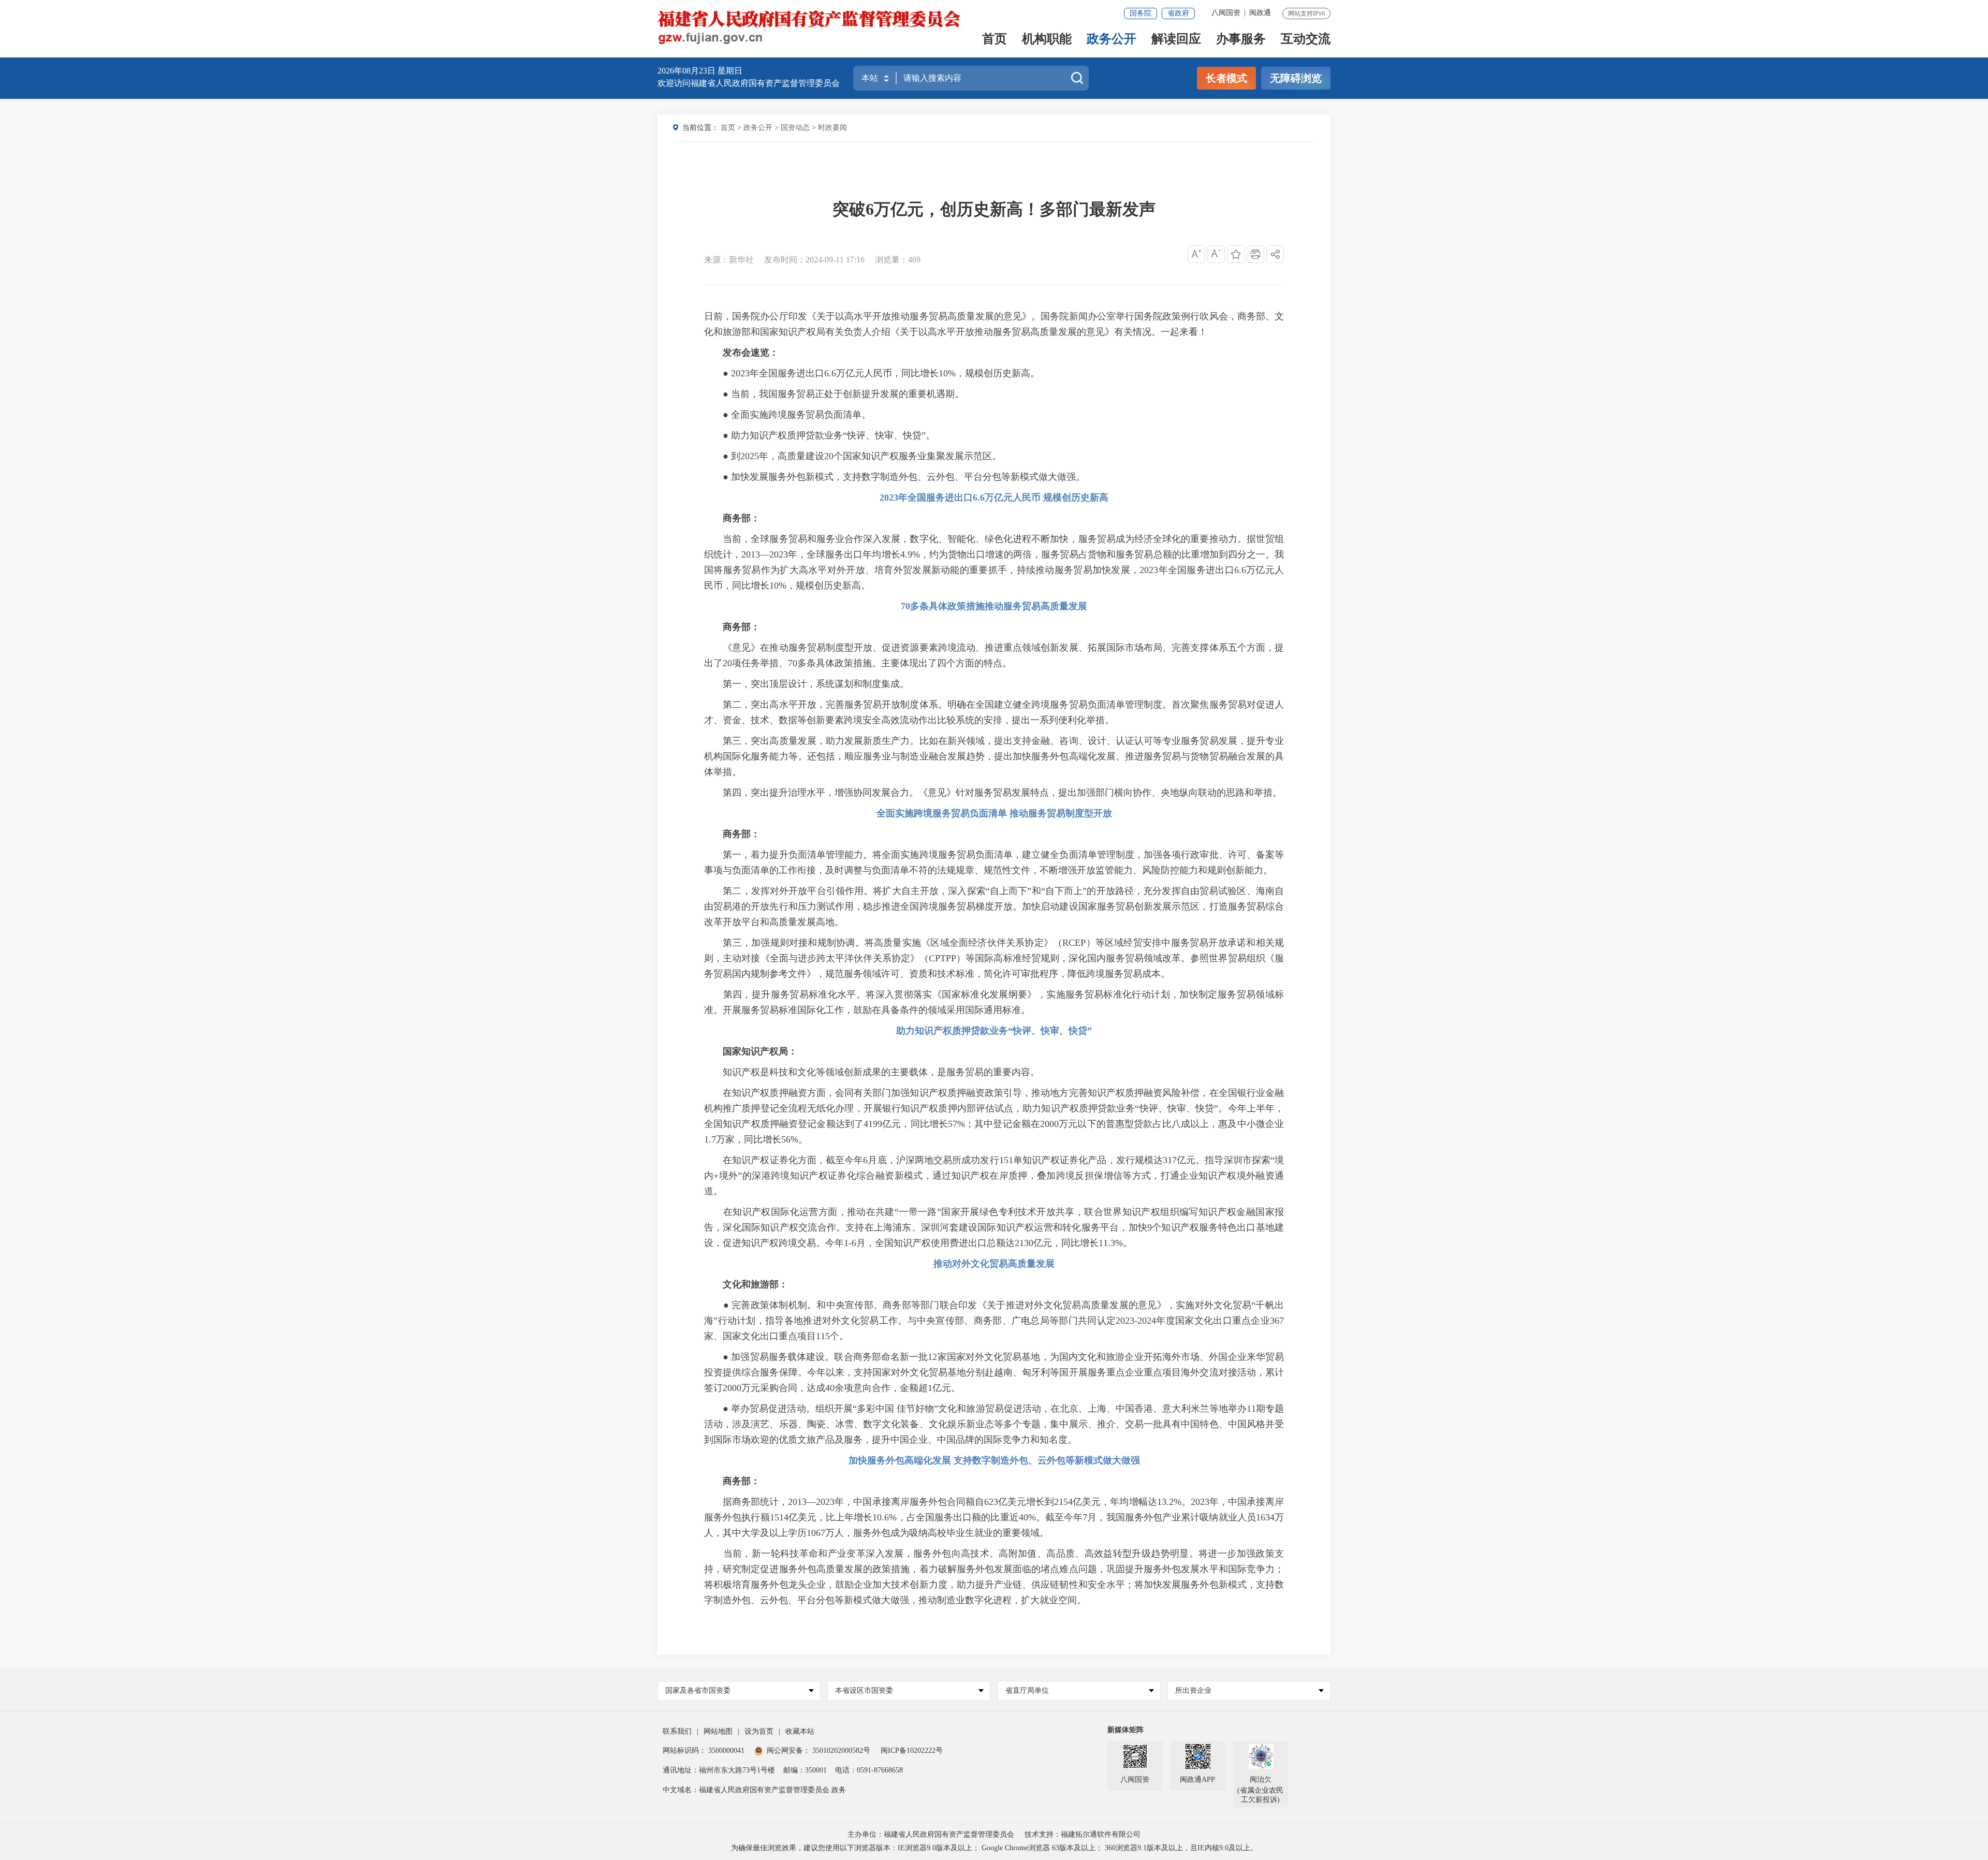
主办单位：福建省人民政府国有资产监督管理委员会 (931, 1834)
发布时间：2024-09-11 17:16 (814, 260)
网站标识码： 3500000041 (704, 1751)
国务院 (1141, 13)
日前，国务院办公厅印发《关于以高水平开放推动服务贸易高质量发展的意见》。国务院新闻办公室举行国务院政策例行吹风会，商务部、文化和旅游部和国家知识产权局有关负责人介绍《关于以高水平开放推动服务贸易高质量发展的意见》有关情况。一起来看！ (994, 324)
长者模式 (1226, 78)
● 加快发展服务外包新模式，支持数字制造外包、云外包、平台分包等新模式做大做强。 (895, 477)
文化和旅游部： (755, 1284)
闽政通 (1260, 13)
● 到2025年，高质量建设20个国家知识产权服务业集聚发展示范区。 (853, 456)
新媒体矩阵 (1125, 1730)
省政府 (1178, 13)
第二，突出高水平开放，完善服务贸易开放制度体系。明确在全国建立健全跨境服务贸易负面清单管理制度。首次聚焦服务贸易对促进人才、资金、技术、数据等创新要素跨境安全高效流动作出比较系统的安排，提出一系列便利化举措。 (994, 712)
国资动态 (795, 128)
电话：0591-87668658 (869, 1770)
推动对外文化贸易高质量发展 (994, 1264)
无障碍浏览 (1296, 78)
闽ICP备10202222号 (912, 1751)
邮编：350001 (805, 1770)
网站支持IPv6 (1306, 13)
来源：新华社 (729, 260)
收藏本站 (800, 1731)
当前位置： (700, 128)
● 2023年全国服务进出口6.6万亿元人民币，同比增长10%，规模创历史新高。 (872, 373)
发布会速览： (751, 353)
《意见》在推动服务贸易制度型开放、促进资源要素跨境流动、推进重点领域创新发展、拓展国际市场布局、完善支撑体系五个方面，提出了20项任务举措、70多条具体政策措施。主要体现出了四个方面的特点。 (994, 655)
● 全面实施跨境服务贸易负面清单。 (787, 415)
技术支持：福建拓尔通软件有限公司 (1083, 1834)
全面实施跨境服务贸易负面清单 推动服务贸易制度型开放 (994, 813)
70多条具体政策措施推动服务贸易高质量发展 (994, 606)
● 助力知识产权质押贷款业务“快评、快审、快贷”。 (820, 435)
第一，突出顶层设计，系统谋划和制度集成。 (807, 684)
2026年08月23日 (688, 71)
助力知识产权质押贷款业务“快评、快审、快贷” (994, 1031)
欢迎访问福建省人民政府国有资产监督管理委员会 (749, 83)
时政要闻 (832, 128)
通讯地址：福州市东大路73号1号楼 (719, 1770)
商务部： (741, 518)
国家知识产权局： (760, 1051)
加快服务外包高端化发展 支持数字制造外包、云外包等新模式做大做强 (994, 1460)
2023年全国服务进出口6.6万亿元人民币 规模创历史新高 (994, 497)
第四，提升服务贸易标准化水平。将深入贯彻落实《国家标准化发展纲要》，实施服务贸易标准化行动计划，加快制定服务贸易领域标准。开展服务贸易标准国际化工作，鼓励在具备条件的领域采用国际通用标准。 (994, 1002)
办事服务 (1241, 40)
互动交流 (1306, 40)
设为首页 (759, 1731)
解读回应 (1176, 40)
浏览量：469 (898, 260)
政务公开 (1112, 40)
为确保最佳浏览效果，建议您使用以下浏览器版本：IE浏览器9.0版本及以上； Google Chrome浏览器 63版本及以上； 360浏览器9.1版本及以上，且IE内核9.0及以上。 (994, 1848)
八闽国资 (1226, 13)
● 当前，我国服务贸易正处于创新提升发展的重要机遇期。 (834, 394)
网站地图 (718, 1731)
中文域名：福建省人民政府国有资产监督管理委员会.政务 (754, 1790)
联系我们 (677, 1731)
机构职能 (1047, 40)
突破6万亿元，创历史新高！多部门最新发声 (994, 209)
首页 (995, 40)
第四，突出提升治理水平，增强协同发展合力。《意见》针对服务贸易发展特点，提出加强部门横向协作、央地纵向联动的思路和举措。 (993, 793)
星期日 (730, 71)
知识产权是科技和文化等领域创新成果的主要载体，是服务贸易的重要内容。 (872, 1072)
